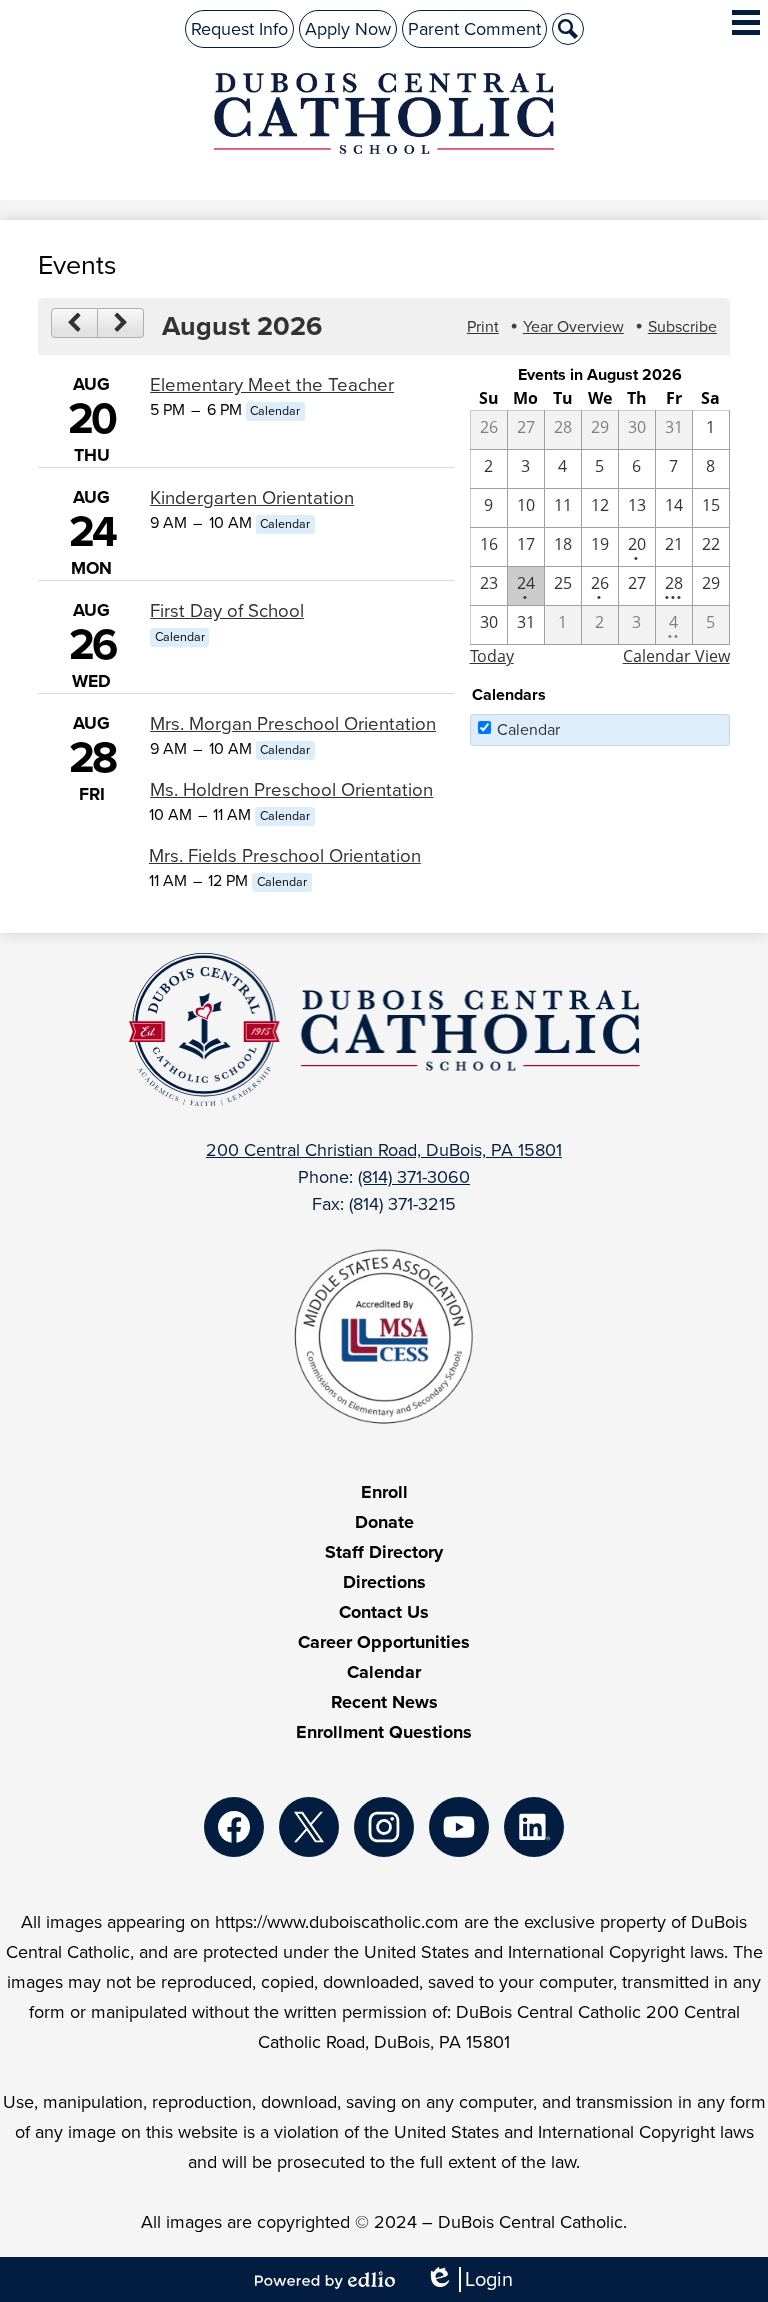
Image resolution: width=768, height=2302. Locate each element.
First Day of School (227, 610)
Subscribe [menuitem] (682, 326)
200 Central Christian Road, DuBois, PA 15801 (384, 1150)
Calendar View (676, 656)
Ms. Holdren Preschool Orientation (291, 789)
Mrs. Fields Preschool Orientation (285, 855)
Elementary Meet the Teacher (272, 384)
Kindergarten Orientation (252, 497)
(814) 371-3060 (414, 1177)
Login (469, 2279)
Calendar (528, 729)
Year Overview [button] (573, 326)
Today (492, 656)
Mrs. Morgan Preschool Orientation (293, 723)
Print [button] (483, 326)
